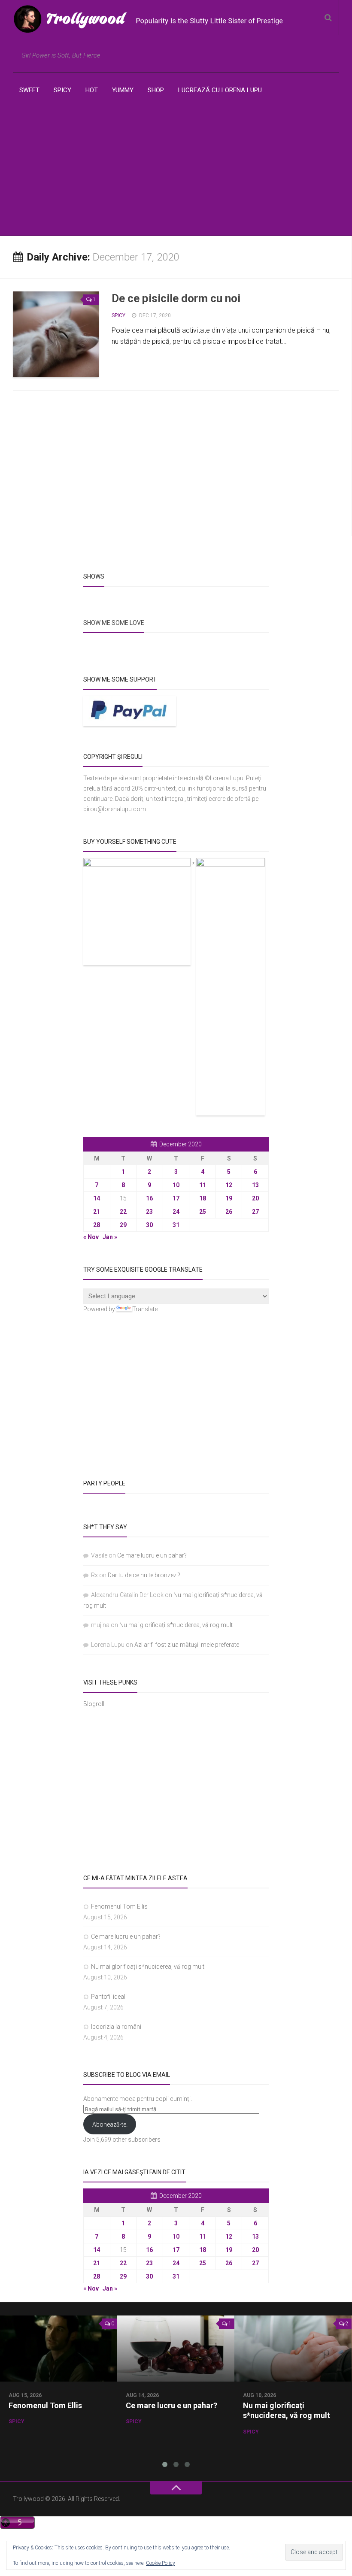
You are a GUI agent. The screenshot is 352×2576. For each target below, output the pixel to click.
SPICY (62, 90)
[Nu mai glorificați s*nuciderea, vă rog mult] (293, 2349)
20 (255, 1198)
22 (123, 1212)
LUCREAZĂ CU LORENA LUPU (220, 90)
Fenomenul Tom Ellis (119, 1906)
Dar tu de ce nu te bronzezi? (144, 1575)
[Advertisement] (176, 171)
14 (97, 1198)
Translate (145, 1309)
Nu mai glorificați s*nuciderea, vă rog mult (176, 1625)
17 (176, 1198)
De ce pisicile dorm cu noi (176, 298)
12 (229, 1185)
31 (176, 1225)
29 (123, 1225)
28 (97, 1225)
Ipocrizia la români (116, 2027)
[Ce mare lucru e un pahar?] (176, 2349)
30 (149, 1225)
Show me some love (114, 623)
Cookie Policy (161, 2563)
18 (203, 1198)
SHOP (156, 90)
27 (255, 1212)
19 (229, 1198)
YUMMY (123, 90)
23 (149, 1212)
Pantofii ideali (109, 1997)
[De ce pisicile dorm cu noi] (56, 334)
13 (255, 1185)
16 (149, 1198)
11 (203, 1185)
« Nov (91, 1237)
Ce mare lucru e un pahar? (152, 1555)
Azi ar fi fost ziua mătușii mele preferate (187, 1645)
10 (176, 1185)
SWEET (29, 90)
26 (229, 1212)
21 (97, 1212)
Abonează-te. (110, 2124)
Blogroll (94, 1704)
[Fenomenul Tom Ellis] (59, 2349)
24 (176, 1212)
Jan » (110, 1237)
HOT (92, 90)
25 (203, 1212)
